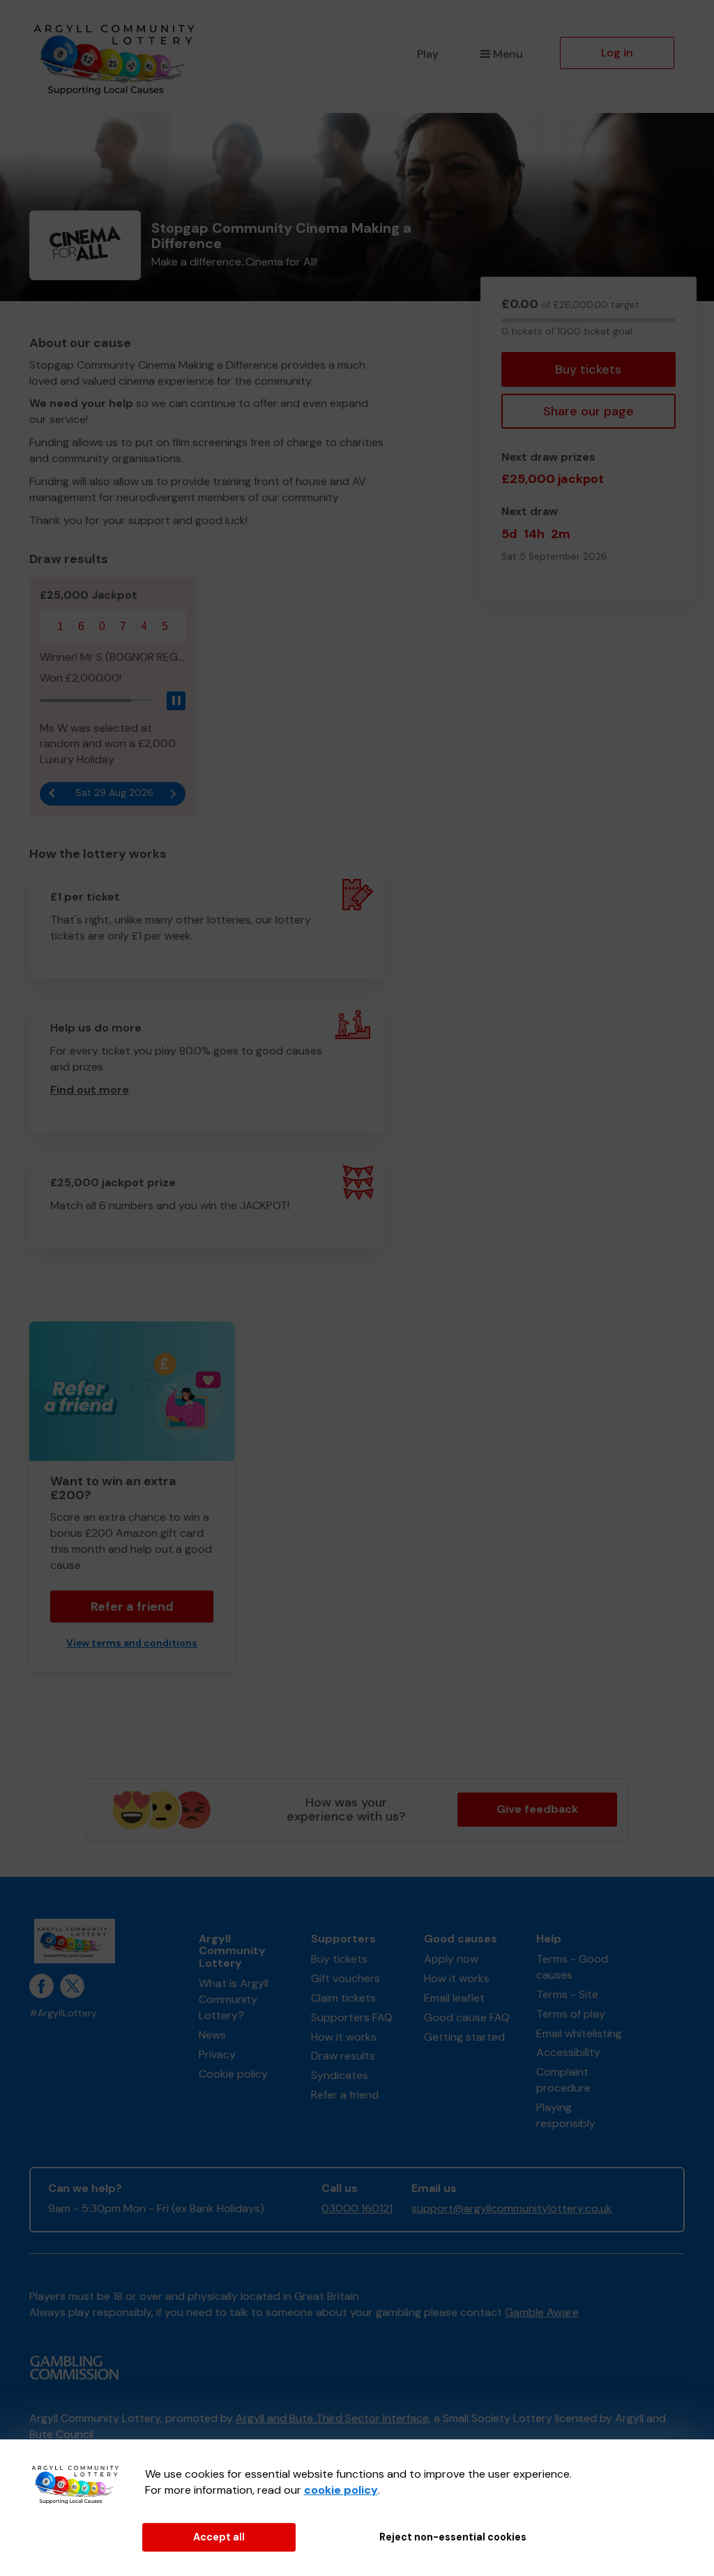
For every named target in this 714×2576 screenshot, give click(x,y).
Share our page (588, 411)
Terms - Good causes (572, 1967)
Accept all (219, 2537)
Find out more (90, 1090)
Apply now (451, 1959)
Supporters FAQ (352, 2017)
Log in (617, 53)
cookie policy (341, 2490)
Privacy (217, 2054)
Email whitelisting (579, 2033)
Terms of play (571, 2014)
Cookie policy (233, 2074)
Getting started (464, 2037)
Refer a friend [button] (132, 1607)
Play (428, 54)
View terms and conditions (132, 1643)
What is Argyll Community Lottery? (234, 1999)
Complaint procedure (563, 2080)
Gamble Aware (542, 2312)
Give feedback (537, 1809)
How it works (344, 2037)
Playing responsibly (566, 2115)
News (212, 2035)
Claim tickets (343, 1998)
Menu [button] (508, 54)
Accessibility (568, 2052)
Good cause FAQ (467, 2017)
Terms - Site (567, 1994)
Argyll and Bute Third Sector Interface (332, 2418)
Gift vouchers (345, 1978)
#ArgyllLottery (63, 2013)
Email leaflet (454, 1998)
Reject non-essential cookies (453, 2537)
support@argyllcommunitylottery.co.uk (512, 2208)
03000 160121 (357, 2208)
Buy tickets (588, 369)
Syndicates (340, 2075)
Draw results (343, 2056)
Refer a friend (345, 2095)
